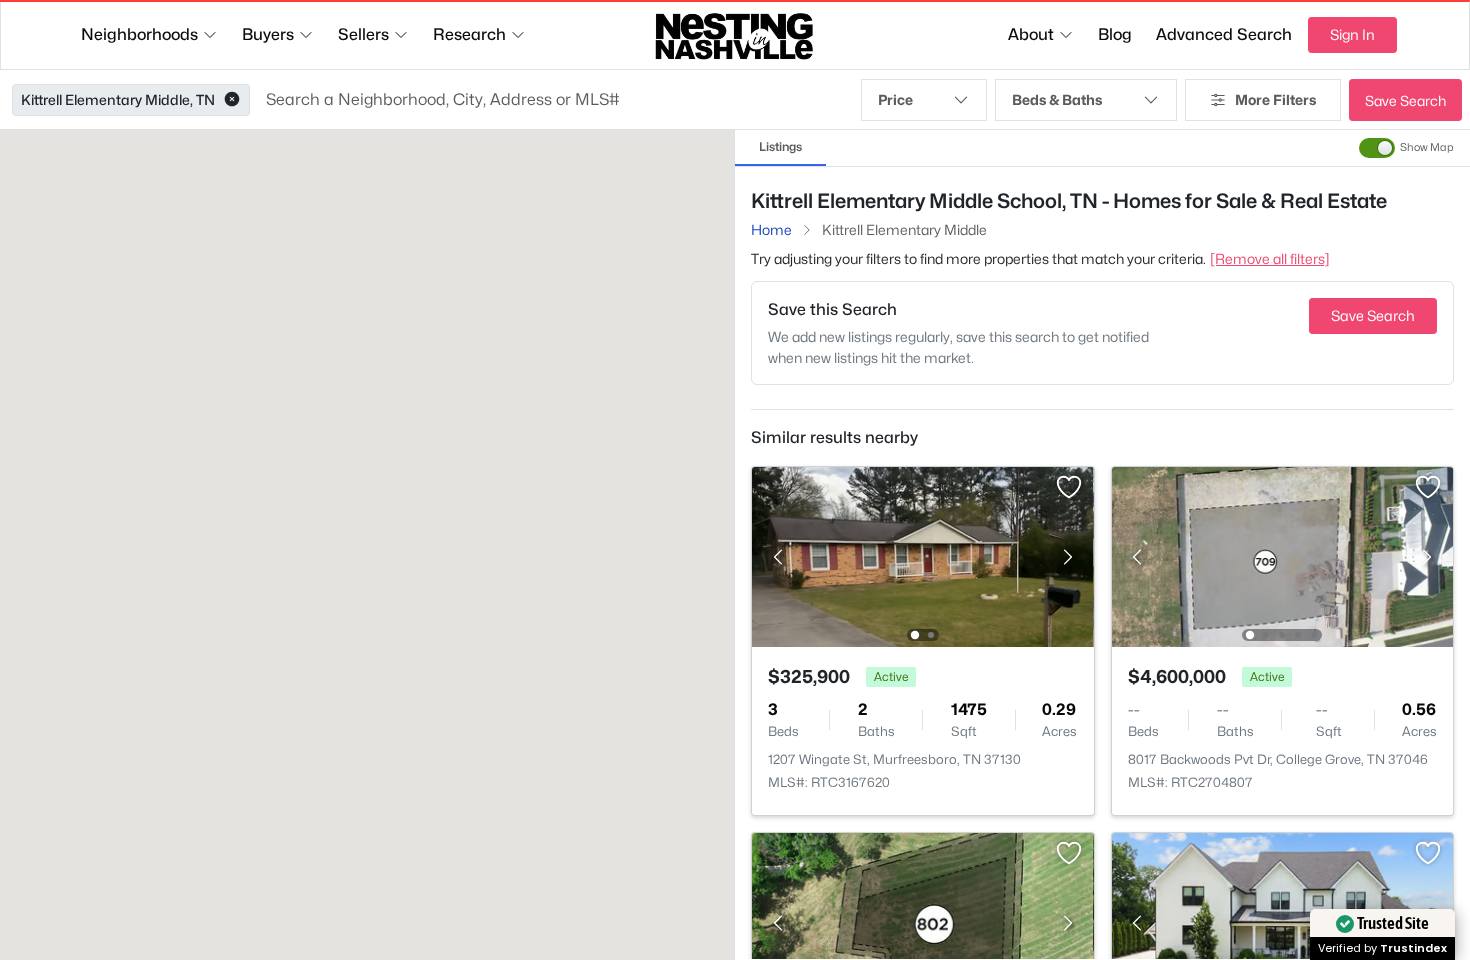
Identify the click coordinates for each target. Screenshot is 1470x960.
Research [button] (469, 34)
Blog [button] (1115, 34)
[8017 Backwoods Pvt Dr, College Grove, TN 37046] (1282, 555)
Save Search (1405, 100)
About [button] (1031, 34)
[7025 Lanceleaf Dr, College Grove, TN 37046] (1282, 921)
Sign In (1352, 34)
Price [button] (895, 99)
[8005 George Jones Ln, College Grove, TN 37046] (923, 921)
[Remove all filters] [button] (1270, 258)
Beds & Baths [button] (1057, 99)
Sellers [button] (363, 34)
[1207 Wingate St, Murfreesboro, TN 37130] (923, 555)
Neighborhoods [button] (139, 34)
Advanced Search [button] (1224, 34)
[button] (232, 100)
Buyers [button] (268, 34)
